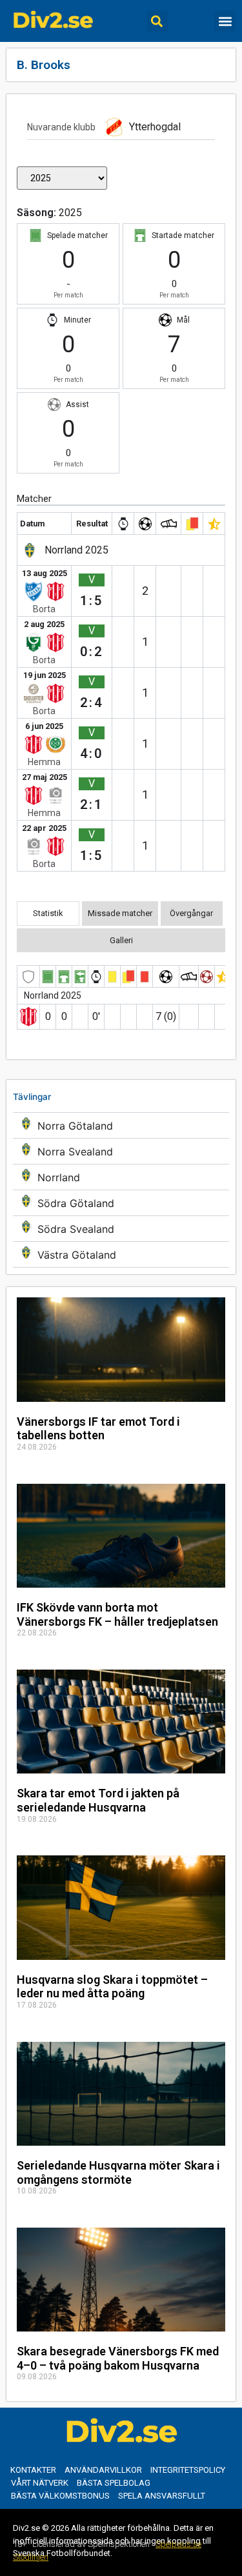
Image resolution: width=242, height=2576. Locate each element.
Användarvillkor (103, 2470)
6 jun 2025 (44, 726)
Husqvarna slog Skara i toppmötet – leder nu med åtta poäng (112, 1987)
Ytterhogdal (155, 127)
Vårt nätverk (40, 2483)
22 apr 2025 (44, 828)
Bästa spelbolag (114, 2483)
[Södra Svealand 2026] (121, 1229)
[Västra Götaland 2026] (121, 1254)
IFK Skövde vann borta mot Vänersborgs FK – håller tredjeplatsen (117, 1614)
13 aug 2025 (45, 573)
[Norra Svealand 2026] (121, 1151)
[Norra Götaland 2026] (121, 1125)
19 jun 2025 (45, 675)
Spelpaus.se (178, 2544)
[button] (157, 21)
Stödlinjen (31, 2557)
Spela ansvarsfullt (162, 2496)
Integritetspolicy (188, 2470)
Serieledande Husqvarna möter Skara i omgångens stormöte (118, 2172)
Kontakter (33, 2470)
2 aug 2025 (44, 624)
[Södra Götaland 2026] (121, 1203)
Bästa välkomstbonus (60, 2496)
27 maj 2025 (45, 777)
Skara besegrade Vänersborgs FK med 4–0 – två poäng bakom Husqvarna (118, 2358)
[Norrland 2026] (121, 1177)
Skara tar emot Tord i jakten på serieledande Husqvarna (98, 1800)
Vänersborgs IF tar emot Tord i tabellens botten (98, 1429)
